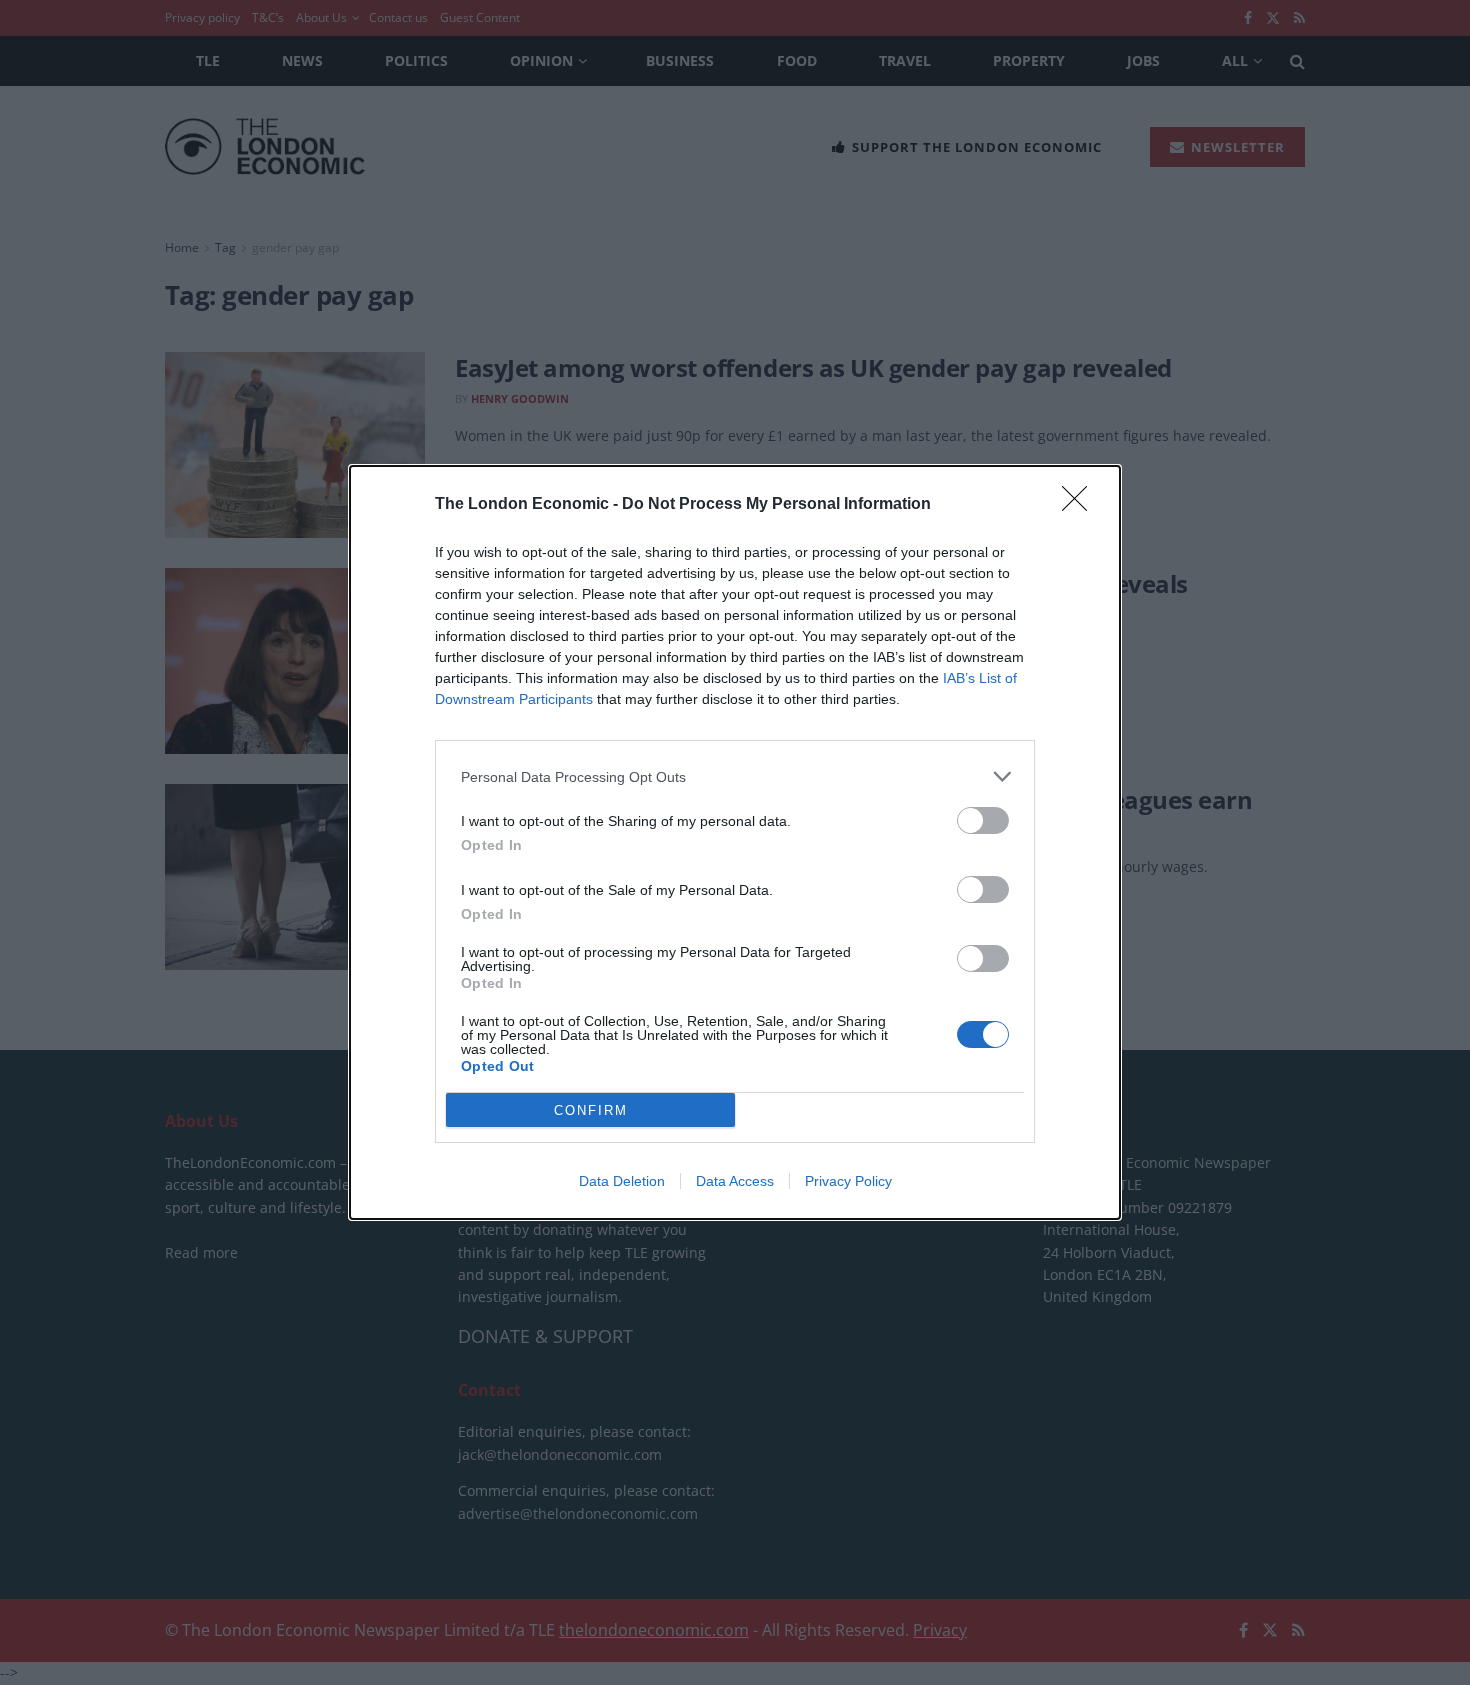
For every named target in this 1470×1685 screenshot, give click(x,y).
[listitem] (735, 776)
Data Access (735, 1181)
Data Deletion (622, 1181)
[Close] (1081, 505)
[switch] (983, 820)
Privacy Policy (848, 1181)
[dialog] (735, 842)
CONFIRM (591, 1110)
